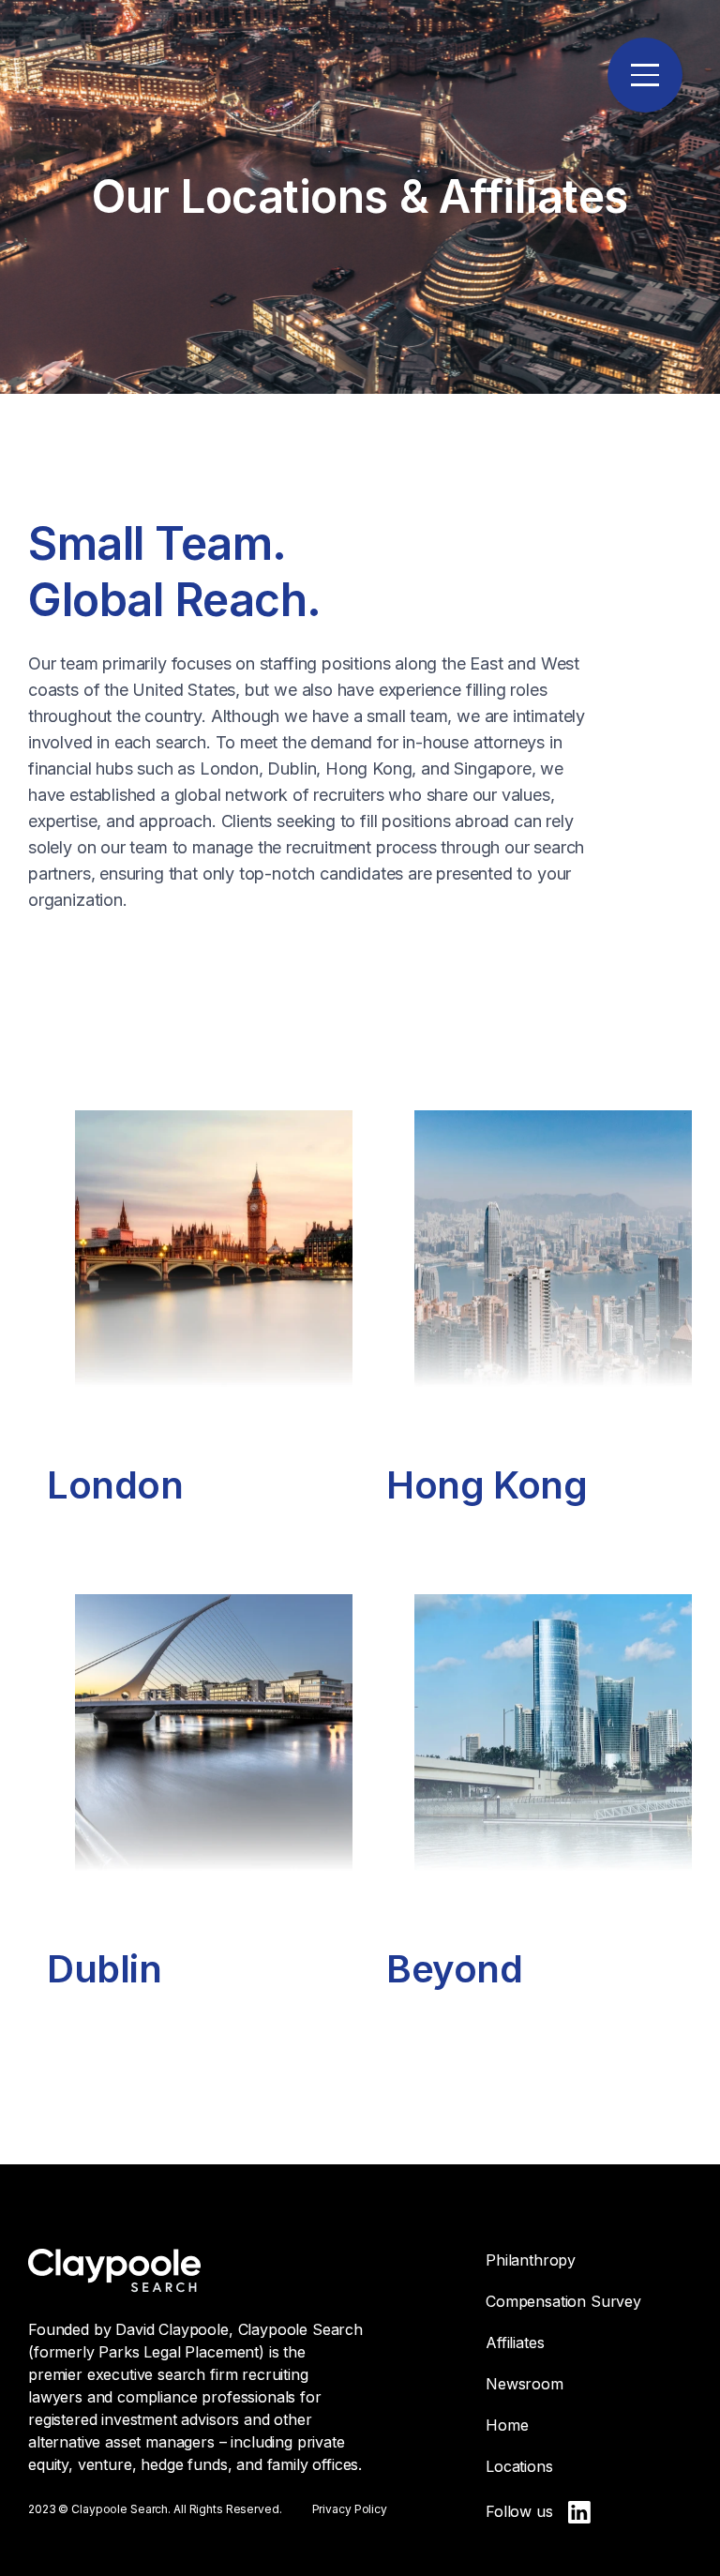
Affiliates (515, 2343)
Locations (519, 2466)
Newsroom (525, 2384)
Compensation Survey (563, 2301)
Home (507, 2425)
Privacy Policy (350, 2509)
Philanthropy (531, 2260)
